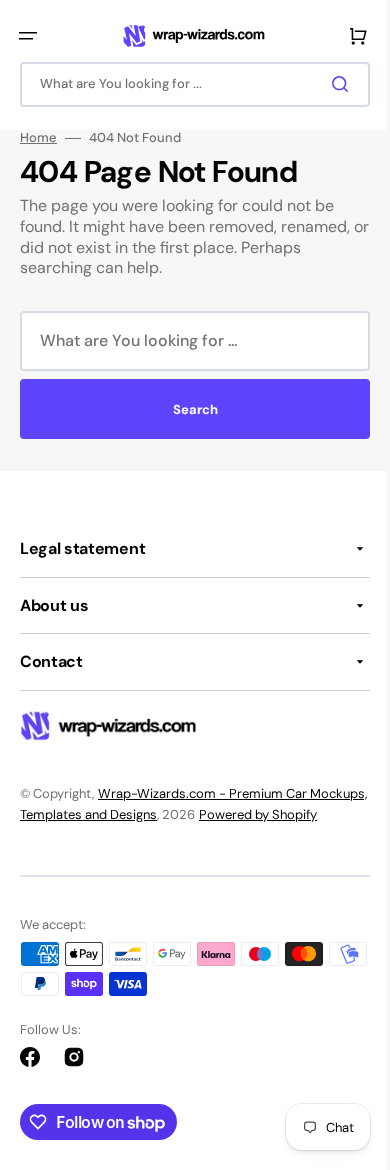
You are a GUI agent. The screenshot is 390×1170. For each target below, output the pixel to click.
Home (38, 138)
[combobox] (187, 84)
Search (187, 409)
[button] (28, 36)
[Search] (329, 84)
